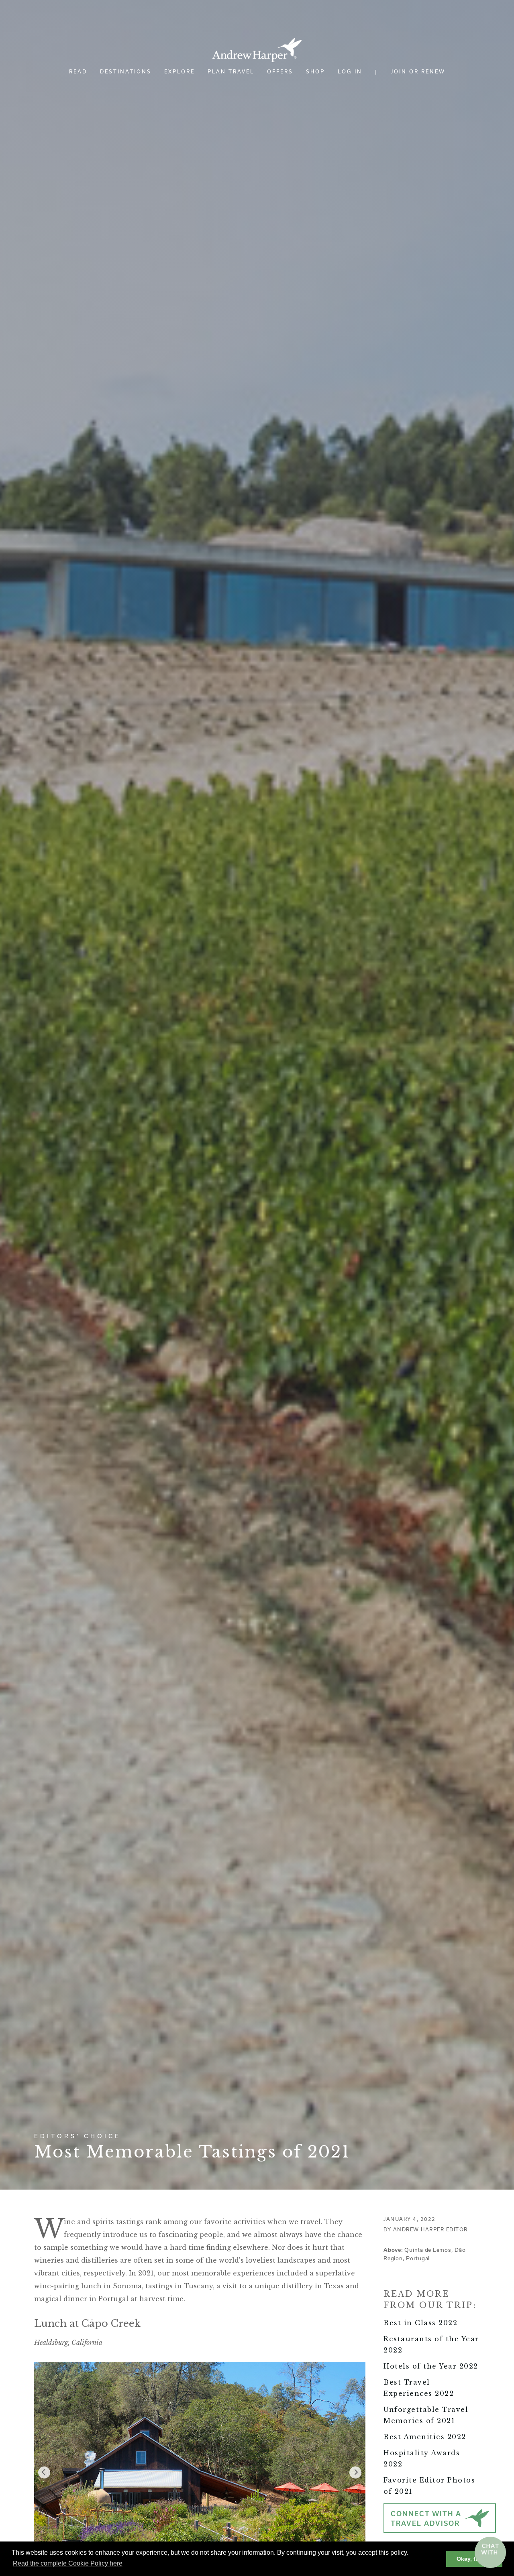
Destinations (126, 71)
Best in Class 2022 (420, 2323)
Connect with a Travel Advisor (426, 2519)
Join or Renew (418, 71)
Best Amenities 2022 (425, 2437)
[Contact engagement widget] (490, 2552)
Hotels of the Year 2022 (431, 2366)
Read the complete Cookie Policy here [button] (68, 2563)
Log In (350, 71)
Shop (315, 71)
